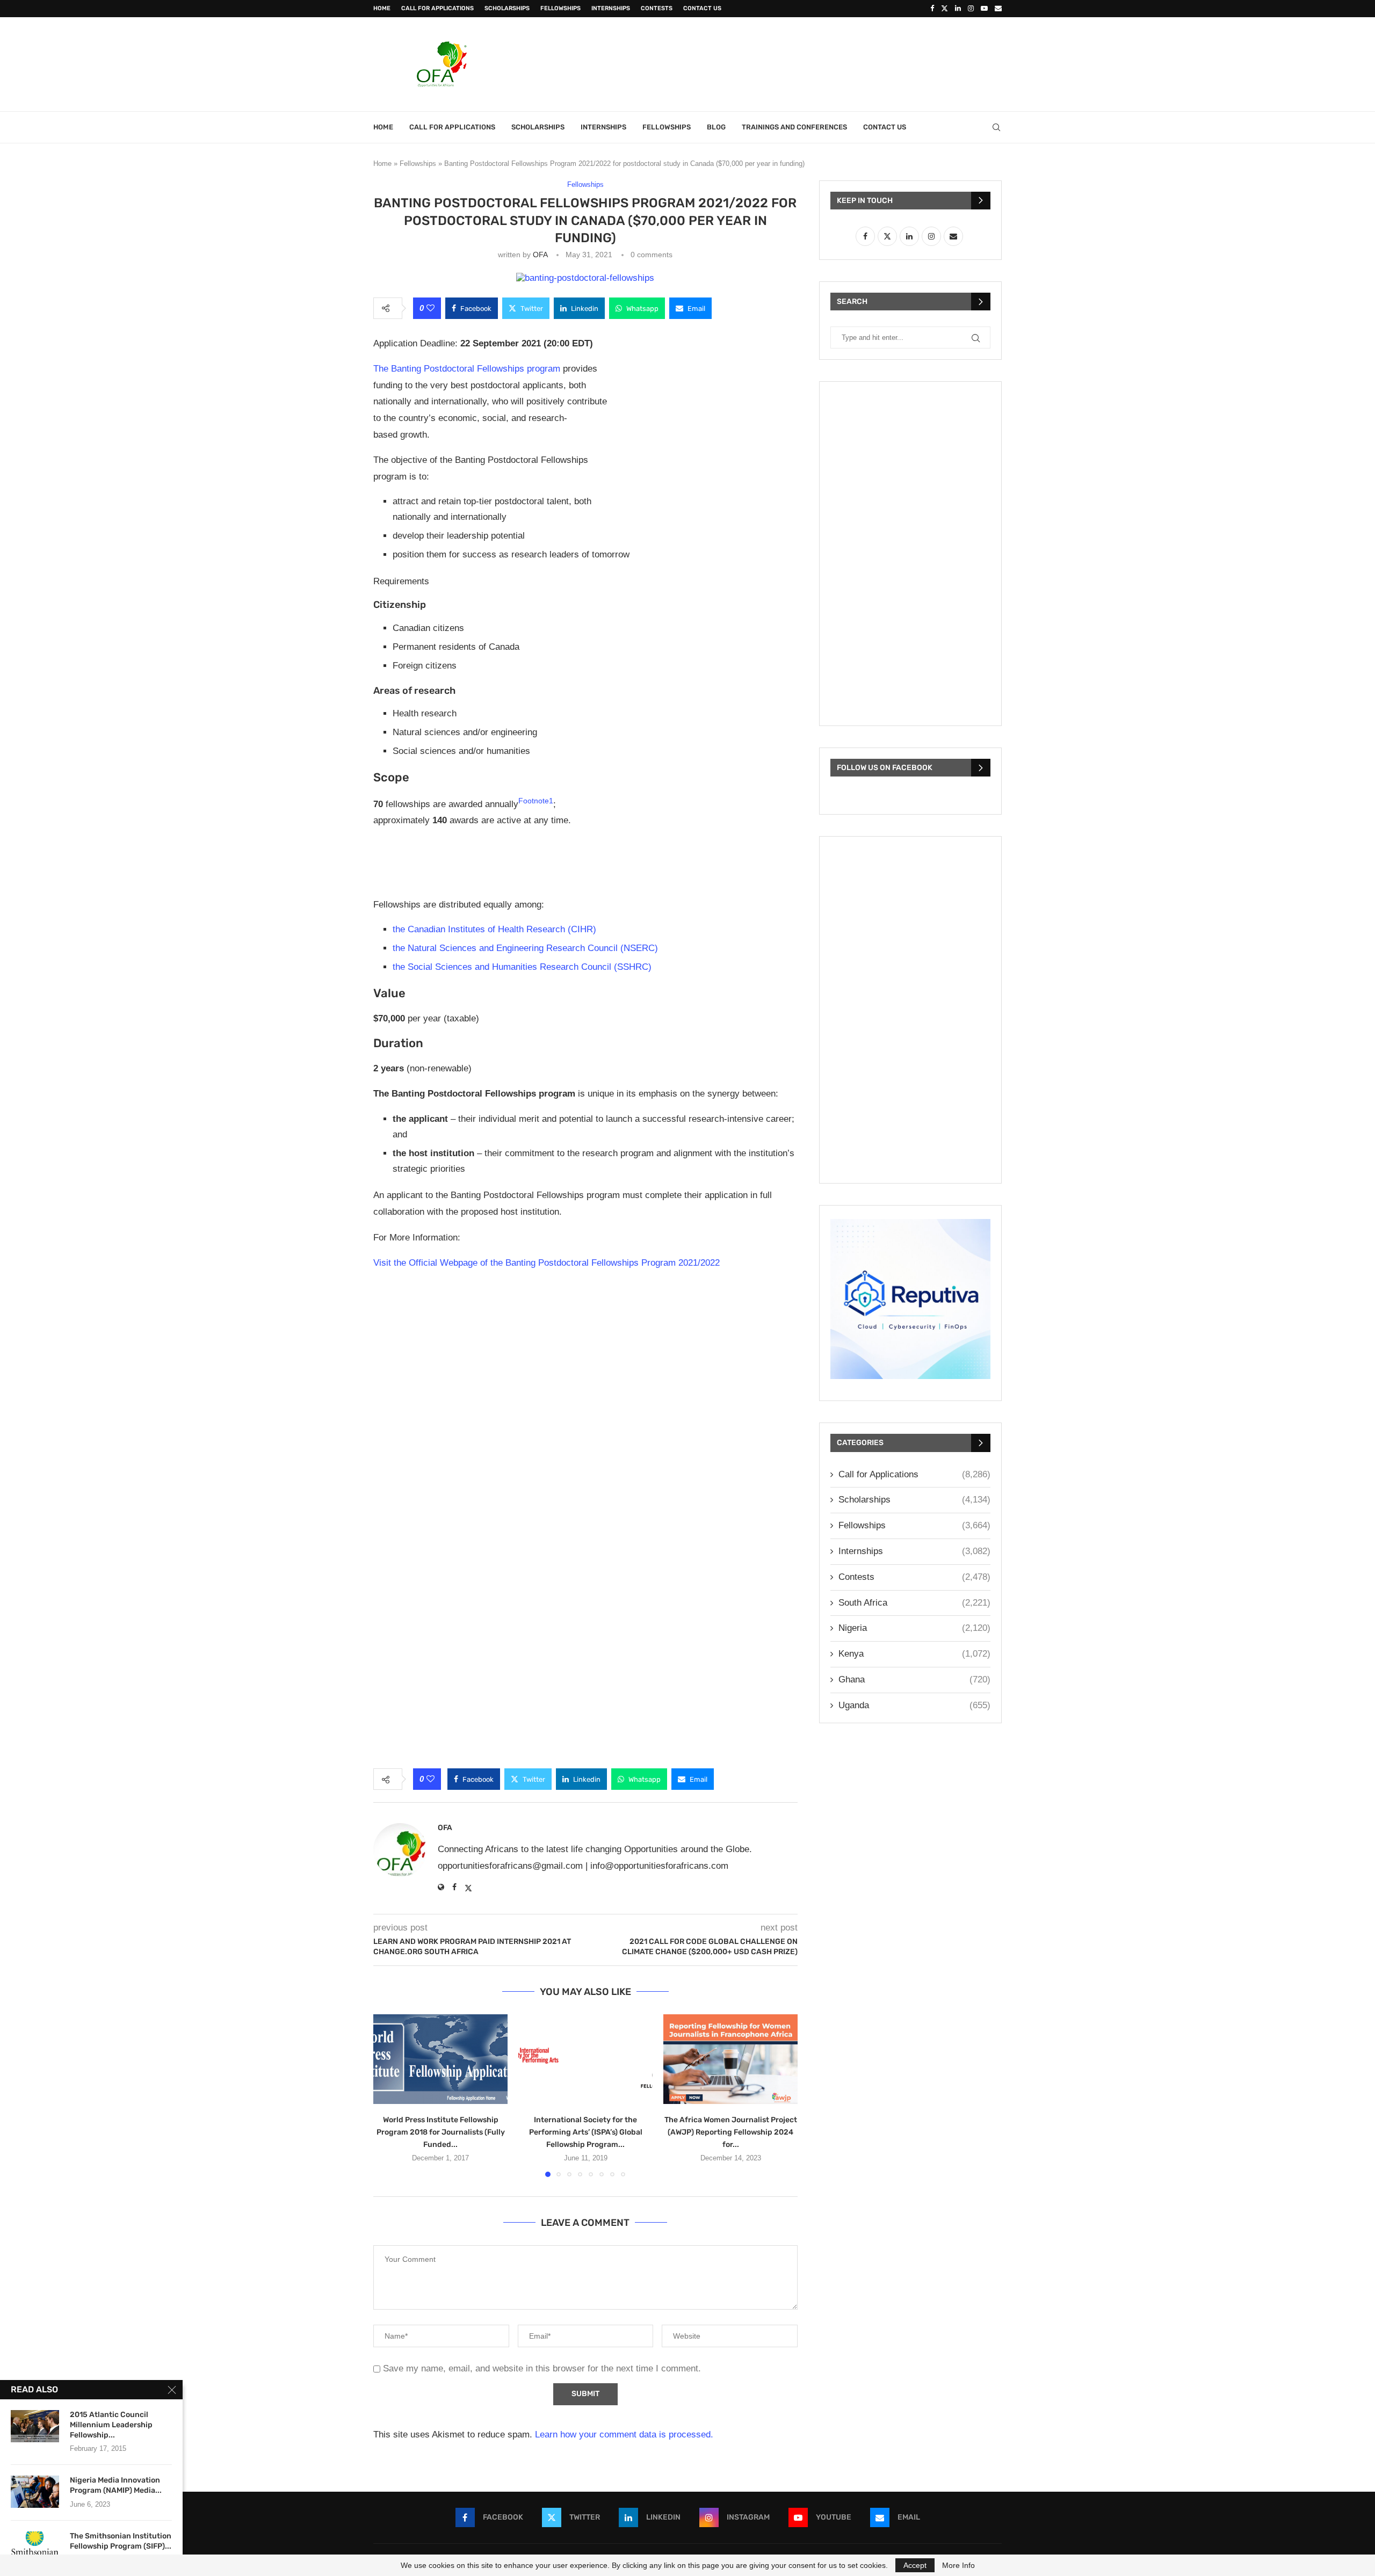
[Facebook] (932, 9)
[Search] (996, 127)
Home (382, 8)
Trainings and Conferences (794, 127)
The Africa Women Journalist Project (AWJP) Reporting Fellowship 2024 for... (731, 2132)
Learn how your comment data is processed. (624, 2434)
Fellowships (560, 8)
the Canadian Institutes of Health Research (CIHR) (494, 929)
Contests (657, 8)
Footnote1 (536, 801)
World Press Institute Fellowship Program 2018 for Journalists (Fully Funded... (441, 2132)
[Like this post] (430, 308)
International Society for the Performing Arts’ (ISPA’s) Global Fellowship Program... (586, 2132)
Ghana (914, 1679)
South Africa (914, 1603)
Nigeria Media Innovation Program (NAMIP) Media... (116, 2485)
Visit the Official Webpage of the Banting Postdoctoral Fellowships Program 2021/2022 (547, 1263)
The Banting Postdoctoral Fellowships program (467, 369)
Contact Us (702, 8)
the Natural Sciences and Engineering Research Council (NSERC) (525, 948)
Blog (716, 127)
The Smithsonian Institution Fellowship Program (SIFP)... (121, 2541)
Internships (611, 8)
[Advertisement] (806, 63)
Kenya (914, 1654)
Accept (915, 2565)
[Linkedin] (958, 9)
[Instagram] (971, 9)
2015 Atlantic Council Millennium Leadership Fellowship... (111, 2425)
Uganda (914, 1705)
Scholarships (507, 8)
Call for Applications (437, 8)
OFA (540, 255)
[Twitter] (945, 9)
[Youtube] (984, 9)
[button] (388, 2095)
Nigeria (914, 1628)
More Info (958, 2565)
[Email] (998, 9)
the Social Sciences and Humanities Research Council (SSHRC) (522, 967)
